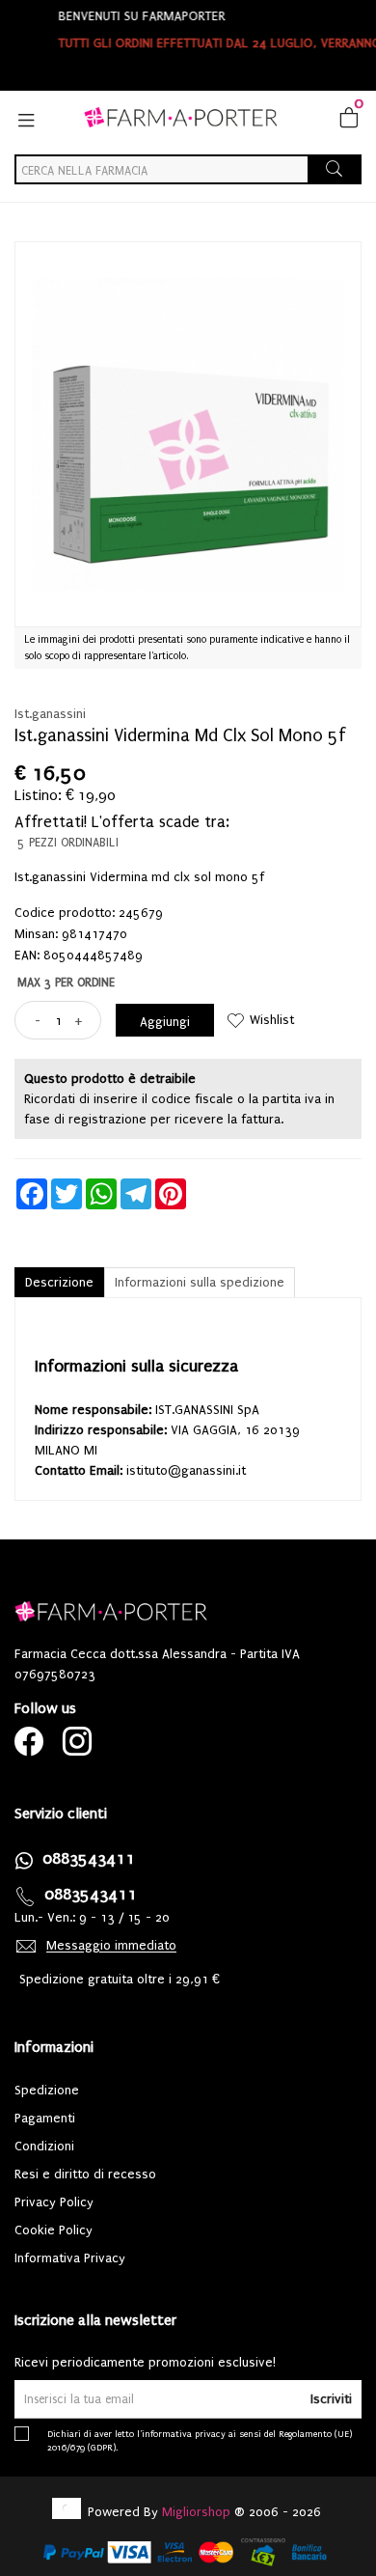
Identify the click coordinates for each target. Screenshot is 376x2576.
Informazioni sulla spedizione (200, 1282)
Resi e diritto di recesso (85, 2174)
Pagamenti (45, 2118)
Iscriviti (331, 2399)
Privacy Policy (54, 2202)
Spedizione (47, 2090)
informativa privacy (184, 2434)
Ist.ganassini (50, 714)
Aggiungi (165, 1022)
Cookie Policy (54, 2230)
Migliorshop (196, 2512)
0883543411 (89, 1858)
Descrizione (59, 1282)
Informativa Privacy (70, 2258)
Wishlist (272, 1020)
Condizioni (44, 2146)
